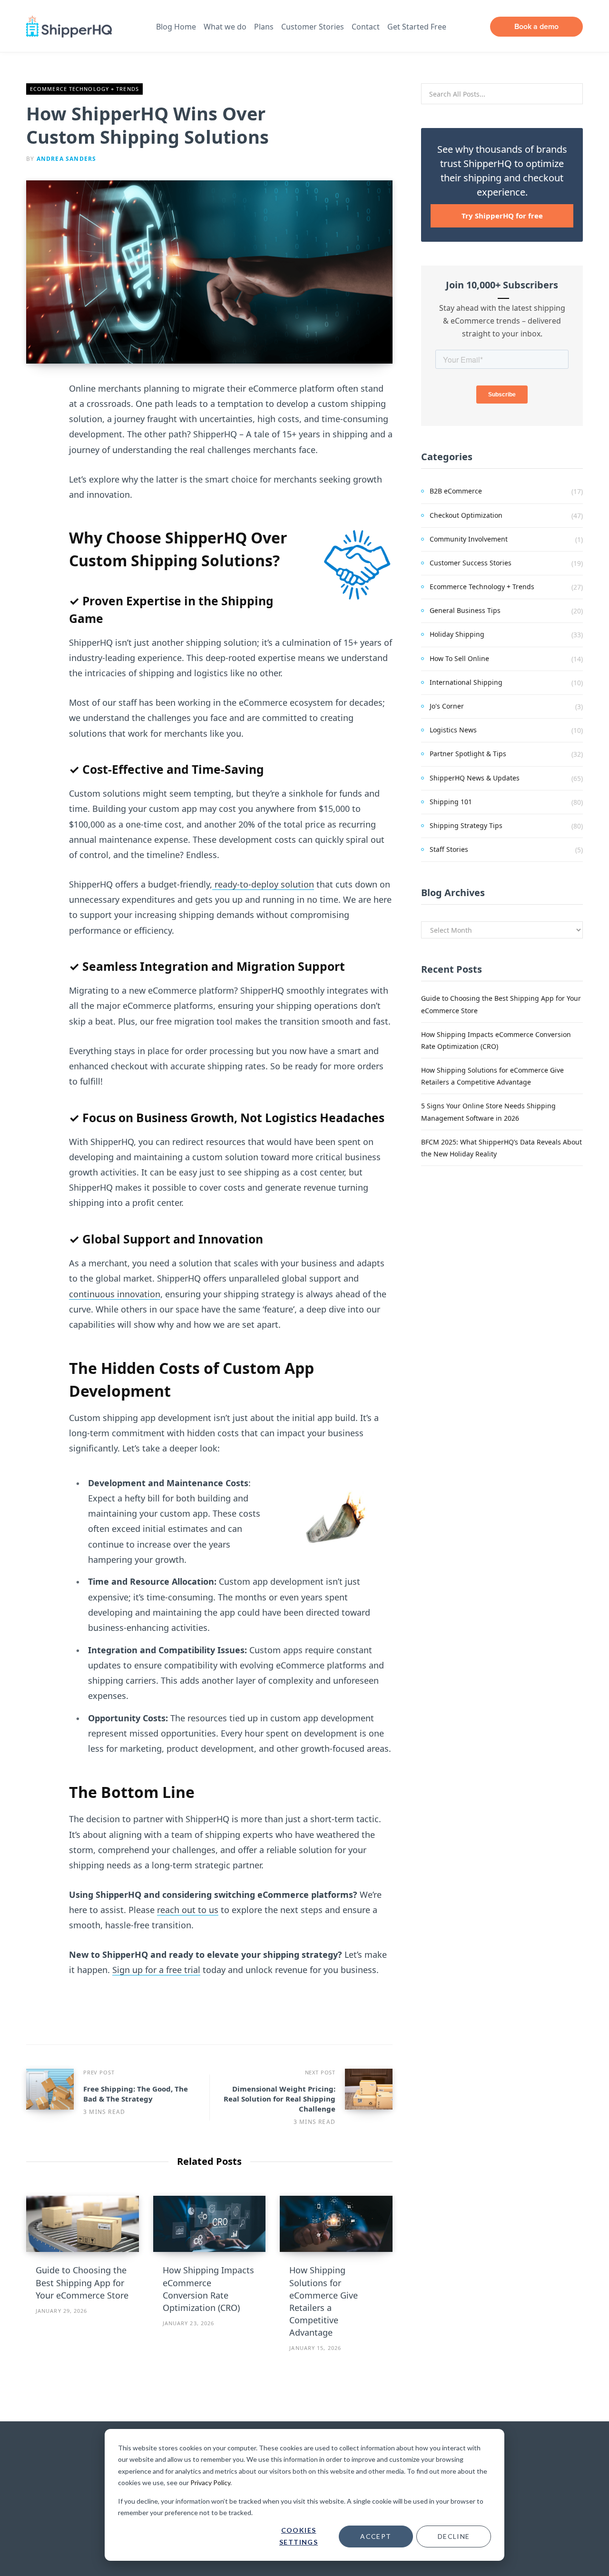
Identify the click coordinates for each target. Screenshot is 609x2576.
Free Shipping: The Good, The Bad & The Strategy (136, 2094)
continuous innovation (115, 1294)
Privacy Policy (210, 2482)
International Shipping (466, 682)
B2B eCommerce (456, 491)
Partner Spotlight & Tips (468, 754)
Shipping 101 (451, 802)
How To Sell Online (459, 658)
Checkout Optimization (466, 515)
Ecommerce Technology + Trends (84, 89)
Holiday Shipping (457, 634)
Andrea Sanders (67, 159)
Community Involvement (469, 539)
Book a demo (536, 26)
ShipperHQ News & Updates (475, 778)
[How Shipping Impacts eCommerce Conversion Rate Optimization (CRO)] (210, 2224)
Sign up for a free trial (156, 1970)
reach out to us (188, 1910)
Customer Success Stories (471, 563)
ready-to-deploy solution (263, 884)
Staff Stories (449, 849)
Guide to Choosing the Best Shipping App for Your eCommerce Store (82, 2282)
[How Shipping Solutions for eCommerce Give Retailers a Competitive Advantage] (336, 2224)
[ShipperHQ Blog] (69, 27)
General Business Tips (465, 610)
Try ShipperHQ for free (502, 216)
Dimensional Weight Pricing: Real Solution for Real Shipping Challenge (280, 2099)
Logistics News (453, 730)
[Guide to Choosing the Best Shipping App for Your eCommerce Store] (83, 2224)
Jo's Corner (447, 706)
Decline (454, 2536)
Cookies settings (299, 2536)
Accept (376, 2536)
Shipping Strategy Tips (466, 825)
